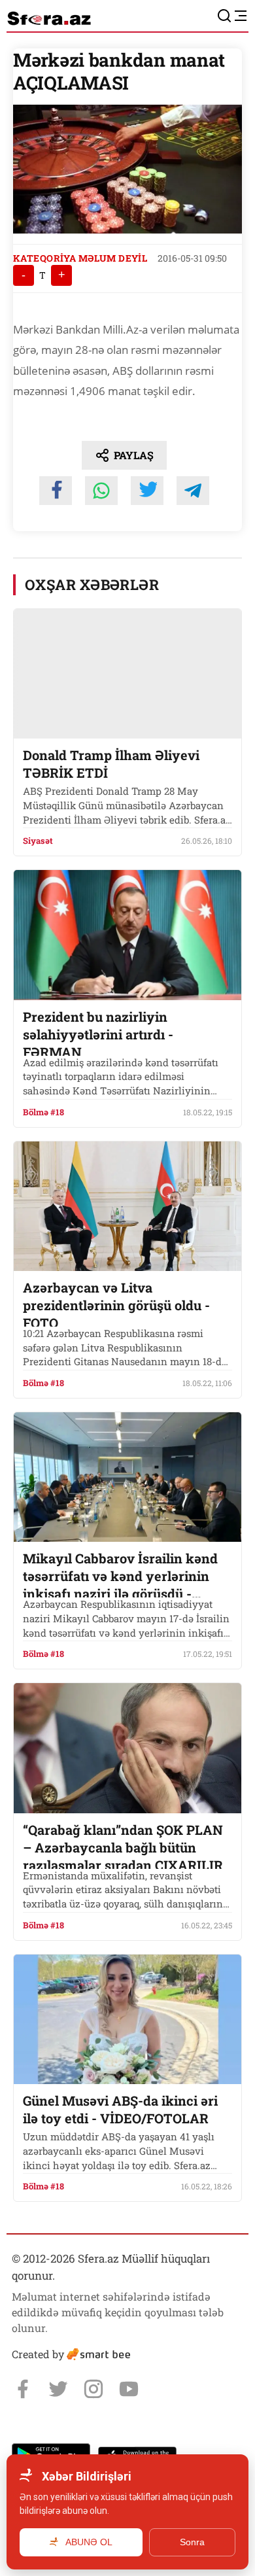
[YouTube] (129, 2389)
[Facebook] (23, 2389)
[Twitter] (58, 2389)
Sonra (192, 2542)
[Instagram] (93, 2389)
